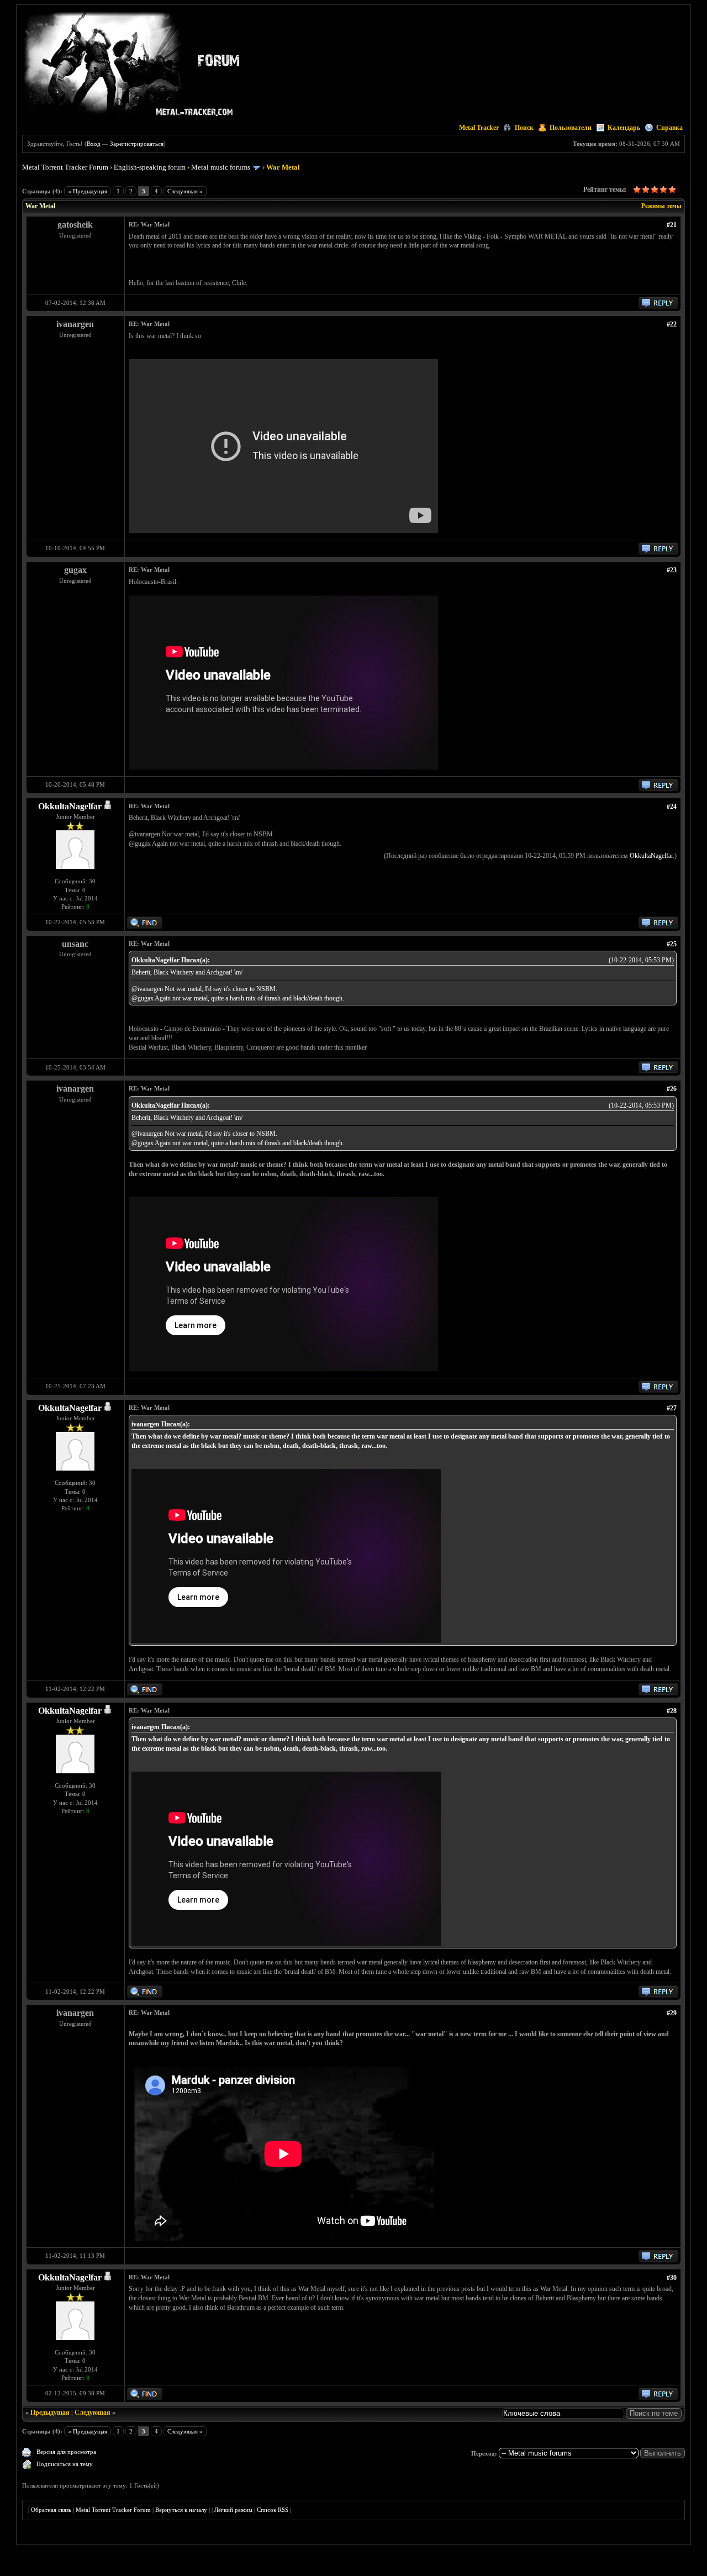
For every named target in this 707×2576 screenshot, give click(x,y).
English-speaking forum (150, 167)
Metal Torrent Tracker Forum (65, 167)
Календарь (624, 128)
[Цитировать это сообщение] (658, 307)
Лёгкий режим (233, 2510)
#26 (672, 1089)
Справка (669, 128)
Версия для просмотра (66, 2452)
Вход (94, 144)
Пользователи (571, 128)
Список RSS (273, 2510)
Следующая (93, 2412)
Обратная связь (51, 2510)
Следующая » (185, 191)
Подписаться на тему (65, 2464)
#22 (672, 324)
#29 (672, 2013)
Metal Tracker (479, 128)
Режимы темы (661, 206)
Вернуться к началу (181, 2510)
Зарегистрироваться (137, 144)
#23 (672, 570)
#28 (672, 1711)
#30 (672, 2278)
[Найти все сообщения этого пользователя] (145, 926)
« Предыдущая (88, 191)
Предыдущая (50, 2412)
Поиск (524, 128)
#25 (672, 944)
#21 (672, 225)
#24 (672, 807)
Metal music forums (221, 167)
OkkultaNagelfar (70, 806)
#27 (672, 1408)
